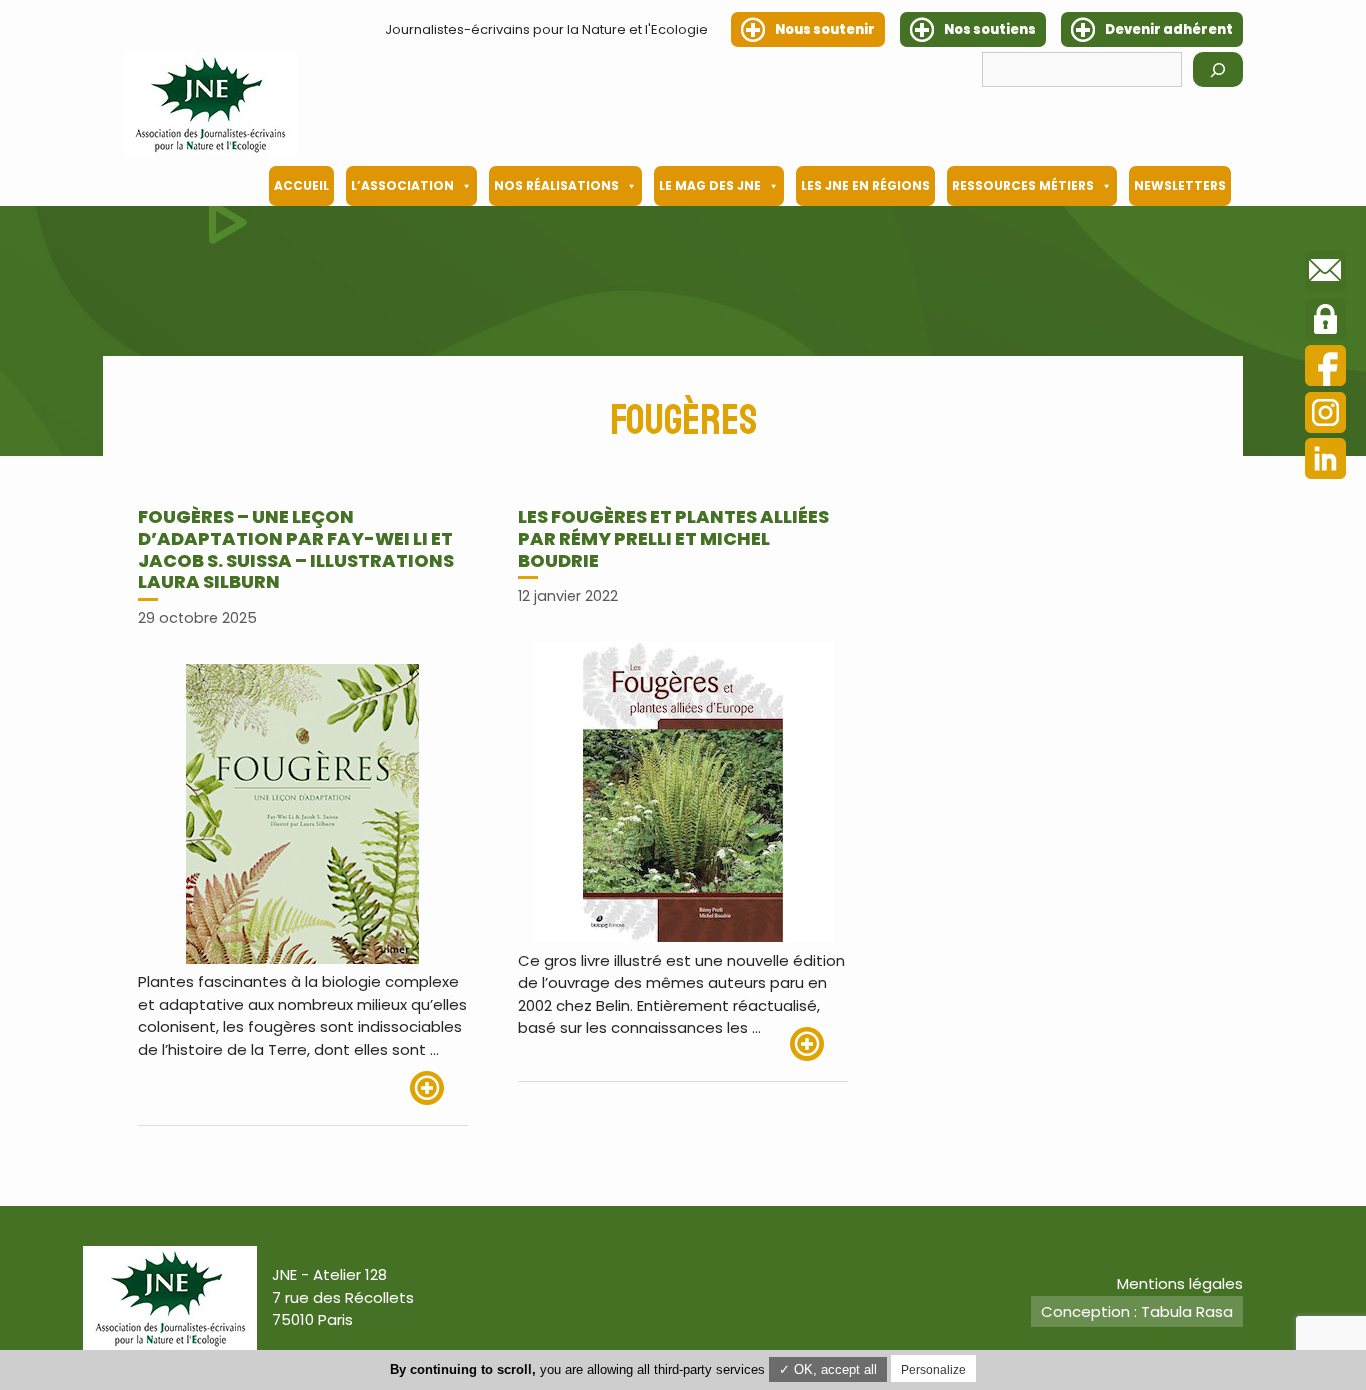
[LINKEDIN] (1325, 461)
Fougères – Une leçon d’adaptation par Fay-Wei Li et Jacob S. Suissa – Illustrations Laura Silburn (296, 549)
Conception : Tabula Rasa (1137, 1311)
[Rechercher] (1218, 69)
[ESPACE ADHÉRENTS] (1325, 322)
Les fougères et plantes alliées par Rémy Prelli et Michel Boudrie (673, 538)
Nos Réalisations (556, 185)
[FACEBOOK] (1325, 368)
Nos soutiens (990, 29)
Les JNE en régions (865, 185)
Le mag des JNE (710, 185)
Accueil (301, 185)
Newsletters (1180, 185)
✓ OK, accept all (828, 1369)
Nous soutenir (825, 29)
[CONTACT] (1325, 274)
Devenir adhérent (1169, 29)
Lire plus (439, 1088)
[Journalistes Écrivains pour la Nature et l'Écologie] (210, 104)
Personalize (933, 1370)
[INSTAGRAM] (1325, 415)
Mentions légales (1180, 1283)
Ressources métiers (1023, 185)
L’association (402, 185)
